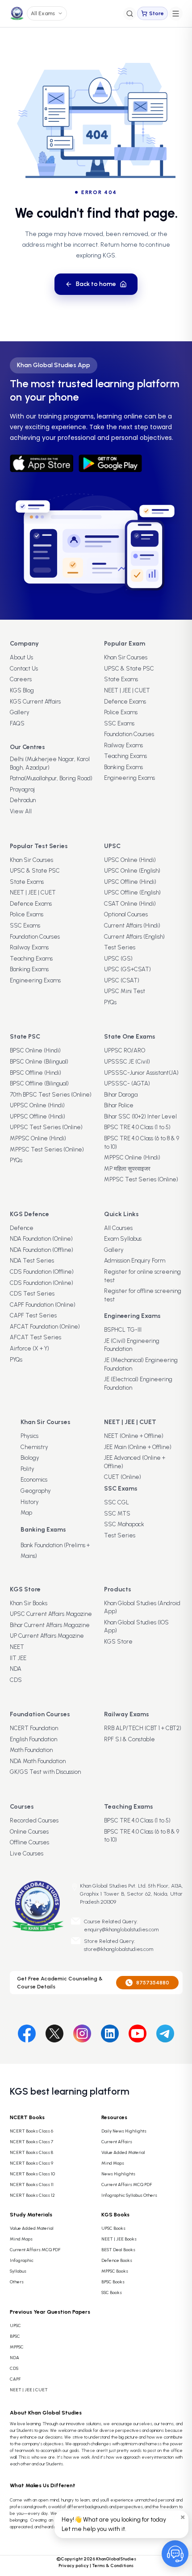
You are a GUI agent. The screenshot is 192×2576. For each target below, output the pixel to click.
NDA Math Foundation (38, 1761)
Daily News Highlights (124, 2131)
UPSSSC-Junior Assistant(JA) (141, 1073)
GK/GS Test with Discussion (45, 1772)
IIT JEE (18, 1658)
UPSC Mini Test (125, 991)
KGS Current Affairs (35, 702)
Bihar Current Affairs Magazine (50, 1625)
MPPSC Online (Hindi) (38, 1138)
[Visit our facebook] (27, 2032)
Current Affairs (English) (134, 937)
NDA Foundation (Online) (41, 1239)
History (30, 1502)
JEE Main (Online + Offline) (138, 1447)
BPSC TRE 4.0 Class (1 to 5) (137, 1127)
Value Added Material (123, 2152)
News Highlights (118, 2174)
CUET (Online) (123, 1477)
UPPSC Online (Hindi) (37, 1105)
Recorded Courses (34, 1820)
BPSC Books (113, 2282)
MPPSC (17, 2347)
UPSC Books (113, 2228)
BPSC (15, 2336)
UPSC (15, 2325)
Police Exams (121, 712)
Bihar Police (119, 1105)
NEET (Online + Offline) (134, 1436)
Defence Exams (125, 702)
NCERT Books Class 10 (32, 2174)
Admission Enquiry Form (135, 1261)
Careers (21, 679)
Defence (22, 1228)
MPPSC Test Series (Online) (47, 1149)
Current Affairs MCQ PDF (127, 2185)
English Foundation (33, 1739)
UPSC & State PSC (129, 669)
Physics (29, 1436)
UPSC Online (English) (132, 871)
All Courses (118, 1228)
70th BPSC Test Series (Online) (51, 1095)
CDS (16, 1680)
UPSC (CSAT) (122, 980)
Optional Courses (126, 914)
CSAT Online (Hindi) (130, 904)
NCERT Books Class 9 (31, 2163)
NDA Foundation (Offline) (42, 1250)
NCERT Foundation (34, 1728)
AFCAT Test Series (35, 1337)
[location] (75, 1887)
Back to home (96, 284)
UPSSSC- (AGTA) (127, 1083)
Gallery (20, 712)
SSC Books (112, 2292)
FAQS (17, 723)
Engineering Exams (129, 778)
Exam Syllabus (123, 1239)
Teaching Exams (125, 756)
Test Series (120, 947)
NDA (16, 1669)
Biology (30, 1458)
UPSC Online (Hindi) (130, 860)
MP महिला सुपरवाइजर (127, 1169)
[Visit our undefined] (54, 2032)
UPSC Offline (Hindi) (130, 882)
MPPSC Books (115, 2271)
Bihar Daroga (121, 1095)
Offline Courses (29, 1842)
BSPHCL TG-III (123, 1330)
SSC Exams (119, 723)
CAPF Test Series (33, 1315)
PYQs (110, 1002)
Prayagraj (22, 789)
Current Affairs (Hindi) (132, 926)
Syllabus (18, 2271)
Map (26, 1513)
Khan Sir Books (29, 1603)
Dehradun (23, 800)
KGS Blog (22, 690)
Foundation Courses (129, 734)
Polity (27, 1469)
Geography (36, 1491)
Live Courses (27, 1853)
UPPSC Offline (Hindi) (38, 1116)
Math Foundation (31, 1750)
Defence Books (117, 2260)
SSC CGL (117, 1502)
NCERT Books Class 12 (32, 2195)
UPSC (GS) (118, 959)
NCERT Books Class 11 (32, 2185)
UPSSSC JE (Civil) (127, 1062)
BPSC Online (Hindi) (35, 1050)
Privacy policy (74, 2566)
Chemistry (34, 1447)
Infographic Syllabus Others (129, 2195)
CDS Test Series (32, 1294)
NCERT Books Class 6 (31, 2131)
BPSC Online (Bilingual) (39, 1062)
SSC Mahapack (124, 1524)
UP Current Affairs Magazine (47, 1636)
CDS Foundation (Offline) (42, 1272)
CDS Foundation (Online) (42, 1283)
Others (17, 2282)
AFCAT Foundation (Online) (45, 1327)
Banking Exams (123, 767)
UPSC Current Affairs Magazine (51, 1614)
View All (21, 811)
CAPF (15, 2379)
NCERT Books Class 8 (31, 2152)
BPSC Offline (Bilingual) (39, 1083)
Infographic (22, 2260)
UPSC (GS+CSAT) (127, 969)
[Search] (130, 14)
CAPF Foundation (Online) (43, 1305)
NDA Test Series (32, 1261)
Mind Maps (113, 2163)
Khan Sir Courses (126, 657)
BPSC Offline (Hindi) (35, 1073)
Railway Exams (123, 745)
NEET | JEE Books (119, 2239)
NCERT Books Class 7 (31, 2142)
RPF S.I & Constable (129, 1739)
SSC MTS (117, 1514)
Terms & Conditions (113, 2566)
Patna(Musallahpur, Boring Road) (51, 778)
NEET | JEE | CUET (127, 690)
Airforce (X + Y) (29, 1348)
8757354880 (153, 1983)
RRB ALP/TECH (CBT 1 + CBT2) (143, 1728)
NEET (17, 1647)
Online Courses (29, 1832)
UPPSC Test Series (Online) (46, 1127)
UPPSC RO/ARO (125, 1050)
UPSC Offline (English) (132, 892)
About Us (21, 657)
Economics (34, 1480)
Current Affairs (117, 2142)
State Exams (121, 679)
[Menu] (176, 14)
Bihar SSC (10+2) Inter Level (140, 1116)
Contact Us (24, 669)
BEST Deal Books (118, 2250)
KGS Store (118, 1642)
